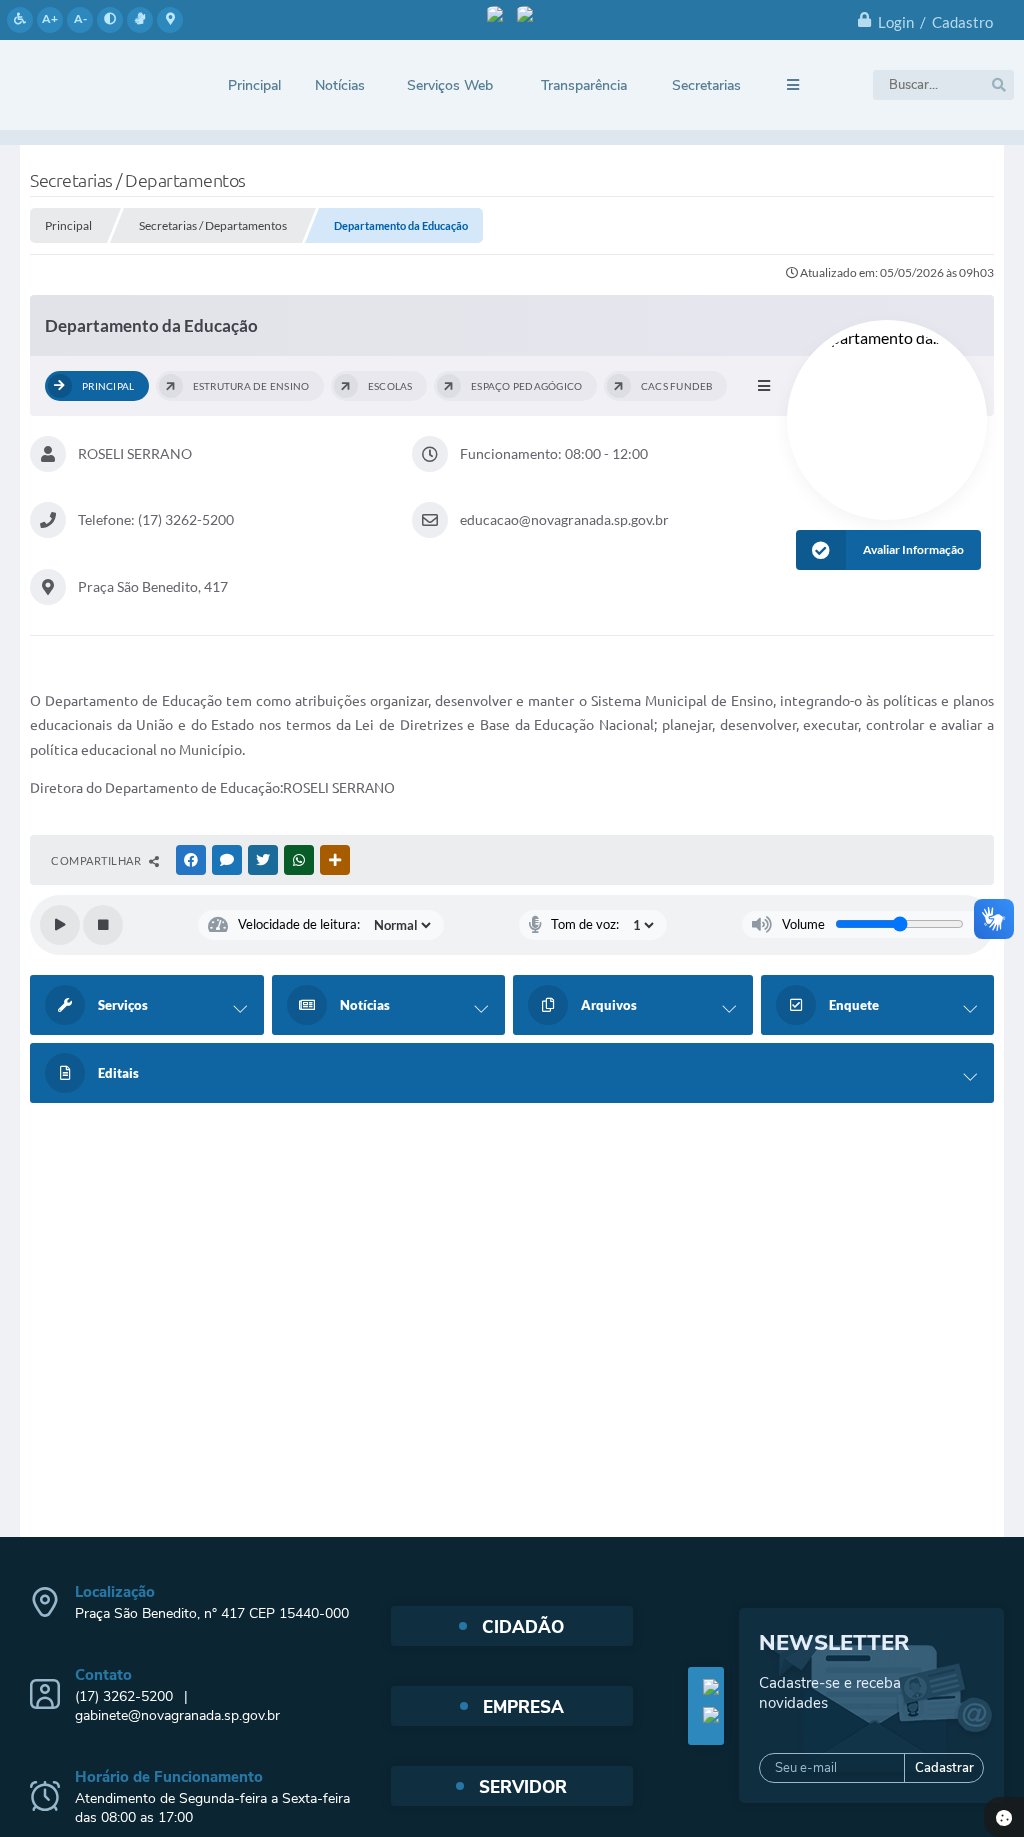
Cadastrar (944, 1768)
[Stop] (103, 925)
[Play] (60, 925)
